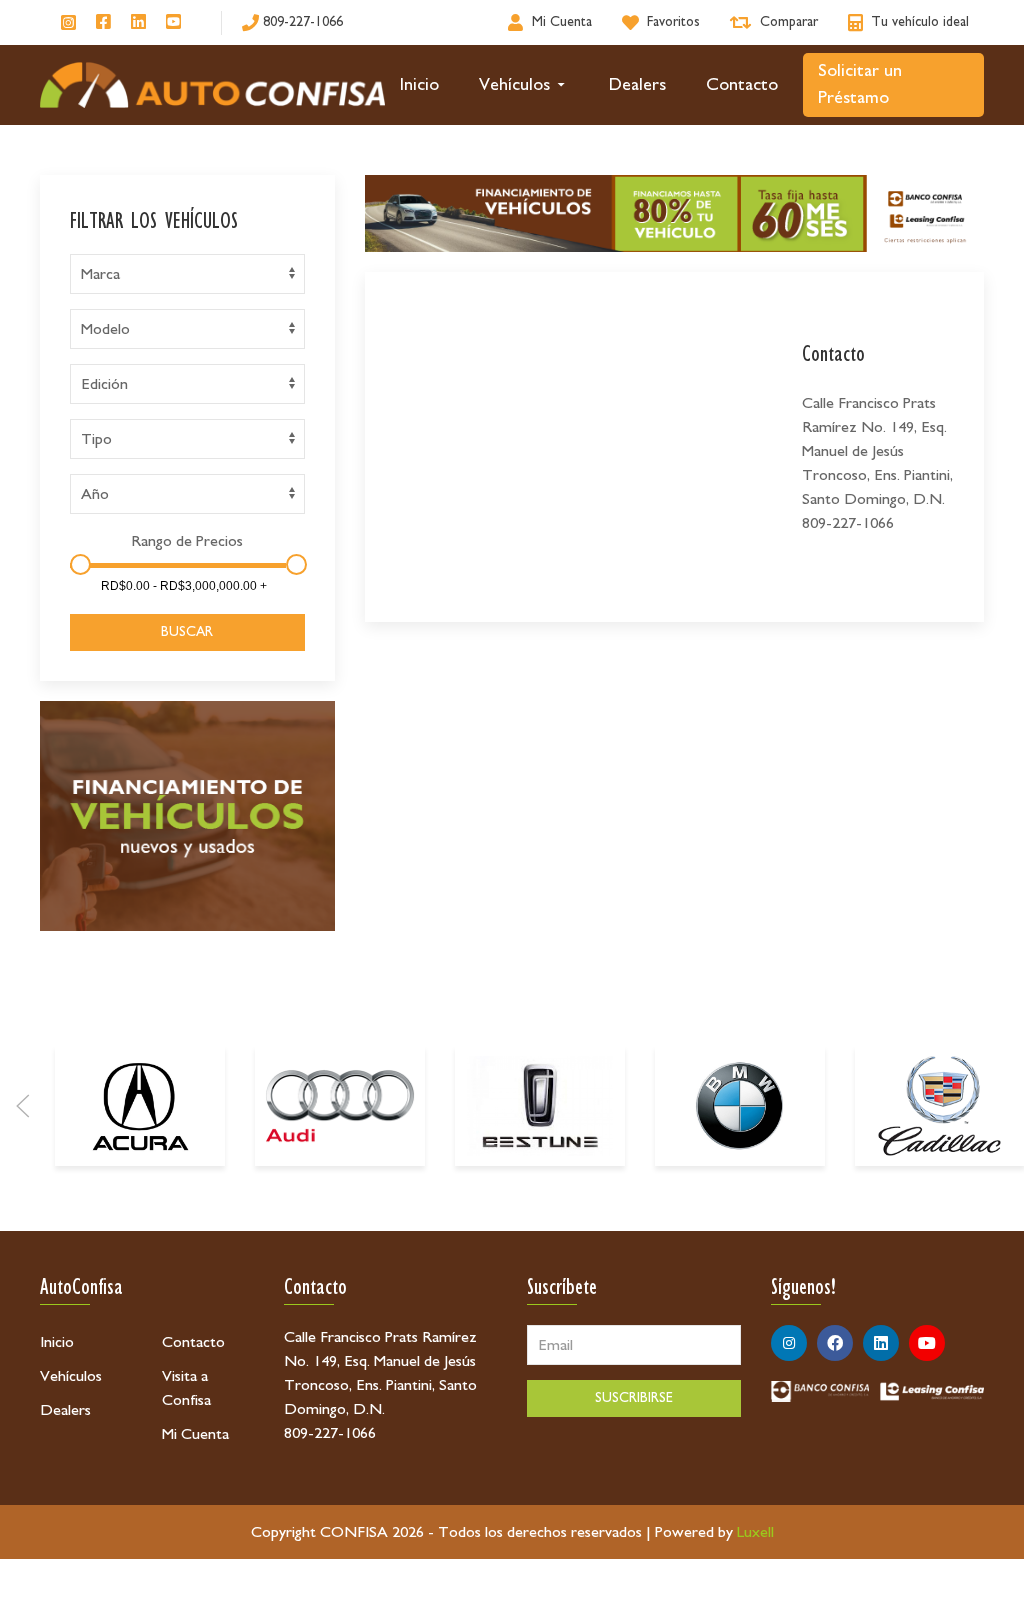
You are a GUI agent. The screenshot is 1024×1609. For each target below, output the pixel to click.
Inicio (419, 85)
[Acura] (140, 1106)
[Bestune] (540, 1106)
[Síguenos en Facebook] (103, 23)
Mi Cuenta (195, 1434)
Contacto (742, 85)
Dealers (637, 85)
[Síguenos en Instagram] (68, 22)
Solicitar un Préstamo (860, 84)
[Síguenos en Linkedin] (138, 23)
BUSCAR (187, 632)
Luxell (755, 1532)
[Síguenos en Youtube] (173, 23)
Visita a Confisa (186, 1388)
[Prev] (23, 1106)
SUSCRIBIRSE (634, 1398)
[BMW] (740, 1106)
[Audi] (340, 1106)
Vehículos (514, 85)
